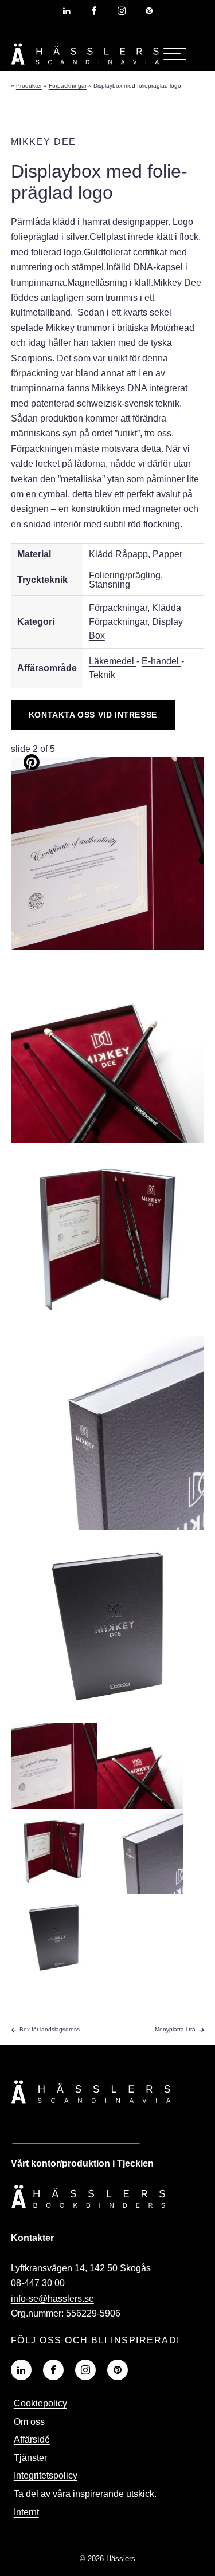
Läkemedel (113, 661)
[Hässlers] (85, 67)
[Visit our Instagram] (85, 2370)
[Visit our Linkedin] (21, 2370)
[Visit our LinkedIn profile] (67, 11)
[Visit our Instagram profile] (122, 11)
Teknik (102, 675)
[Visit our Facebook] (53, 2370)
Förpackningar (118, 608)
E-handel (161, 661)
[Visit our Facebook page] (94, 11)
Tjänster (30, 2458)
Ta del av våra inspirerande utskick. (85, 2494)
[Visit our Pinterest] (118, 2370)
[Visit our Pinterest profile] (149, 11)
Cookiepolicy (40, 2403)
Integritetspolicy (46, 2475)
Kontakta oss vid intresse (93, 715)
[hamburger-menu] (175, 54)
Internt (26, 2512)
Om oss (29, 2422)
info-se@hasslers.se (52, 2299)
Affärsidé (32, 2439)
